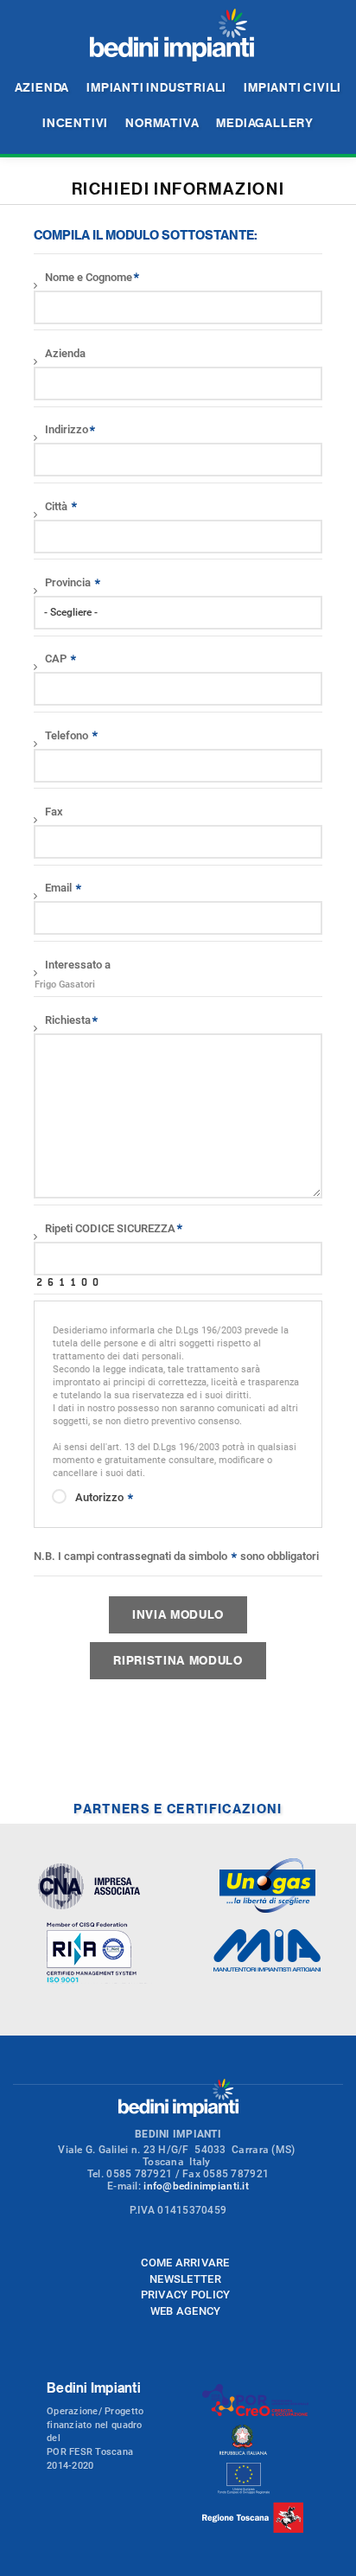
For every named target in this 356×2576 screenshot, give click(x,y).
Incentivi (75, 122)
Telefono (68, 735)
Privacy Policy (186, 2295)
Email (60, 888)
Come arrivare (185, 2263)
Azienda (42, 87)
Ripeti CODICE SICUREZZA (110, 1228)
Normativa (162, 122)
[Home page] (172, 36)
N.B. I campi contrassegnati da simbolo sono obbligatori (176, 1556)
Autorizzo (101, 1497)
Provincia (69, 582)
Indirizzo (67, 429)
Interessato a (78, 965)
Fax (54, 812)
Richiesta (68, 1020)
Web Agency (186, 2311)
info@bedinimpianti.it (196, 2186)
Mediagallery (265, 122)
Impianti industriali (156, 87)
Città (57, 506)
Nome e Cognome (89, 277)
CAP (57, 658)
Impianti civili (292, 87)
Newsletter (185, 2279)
